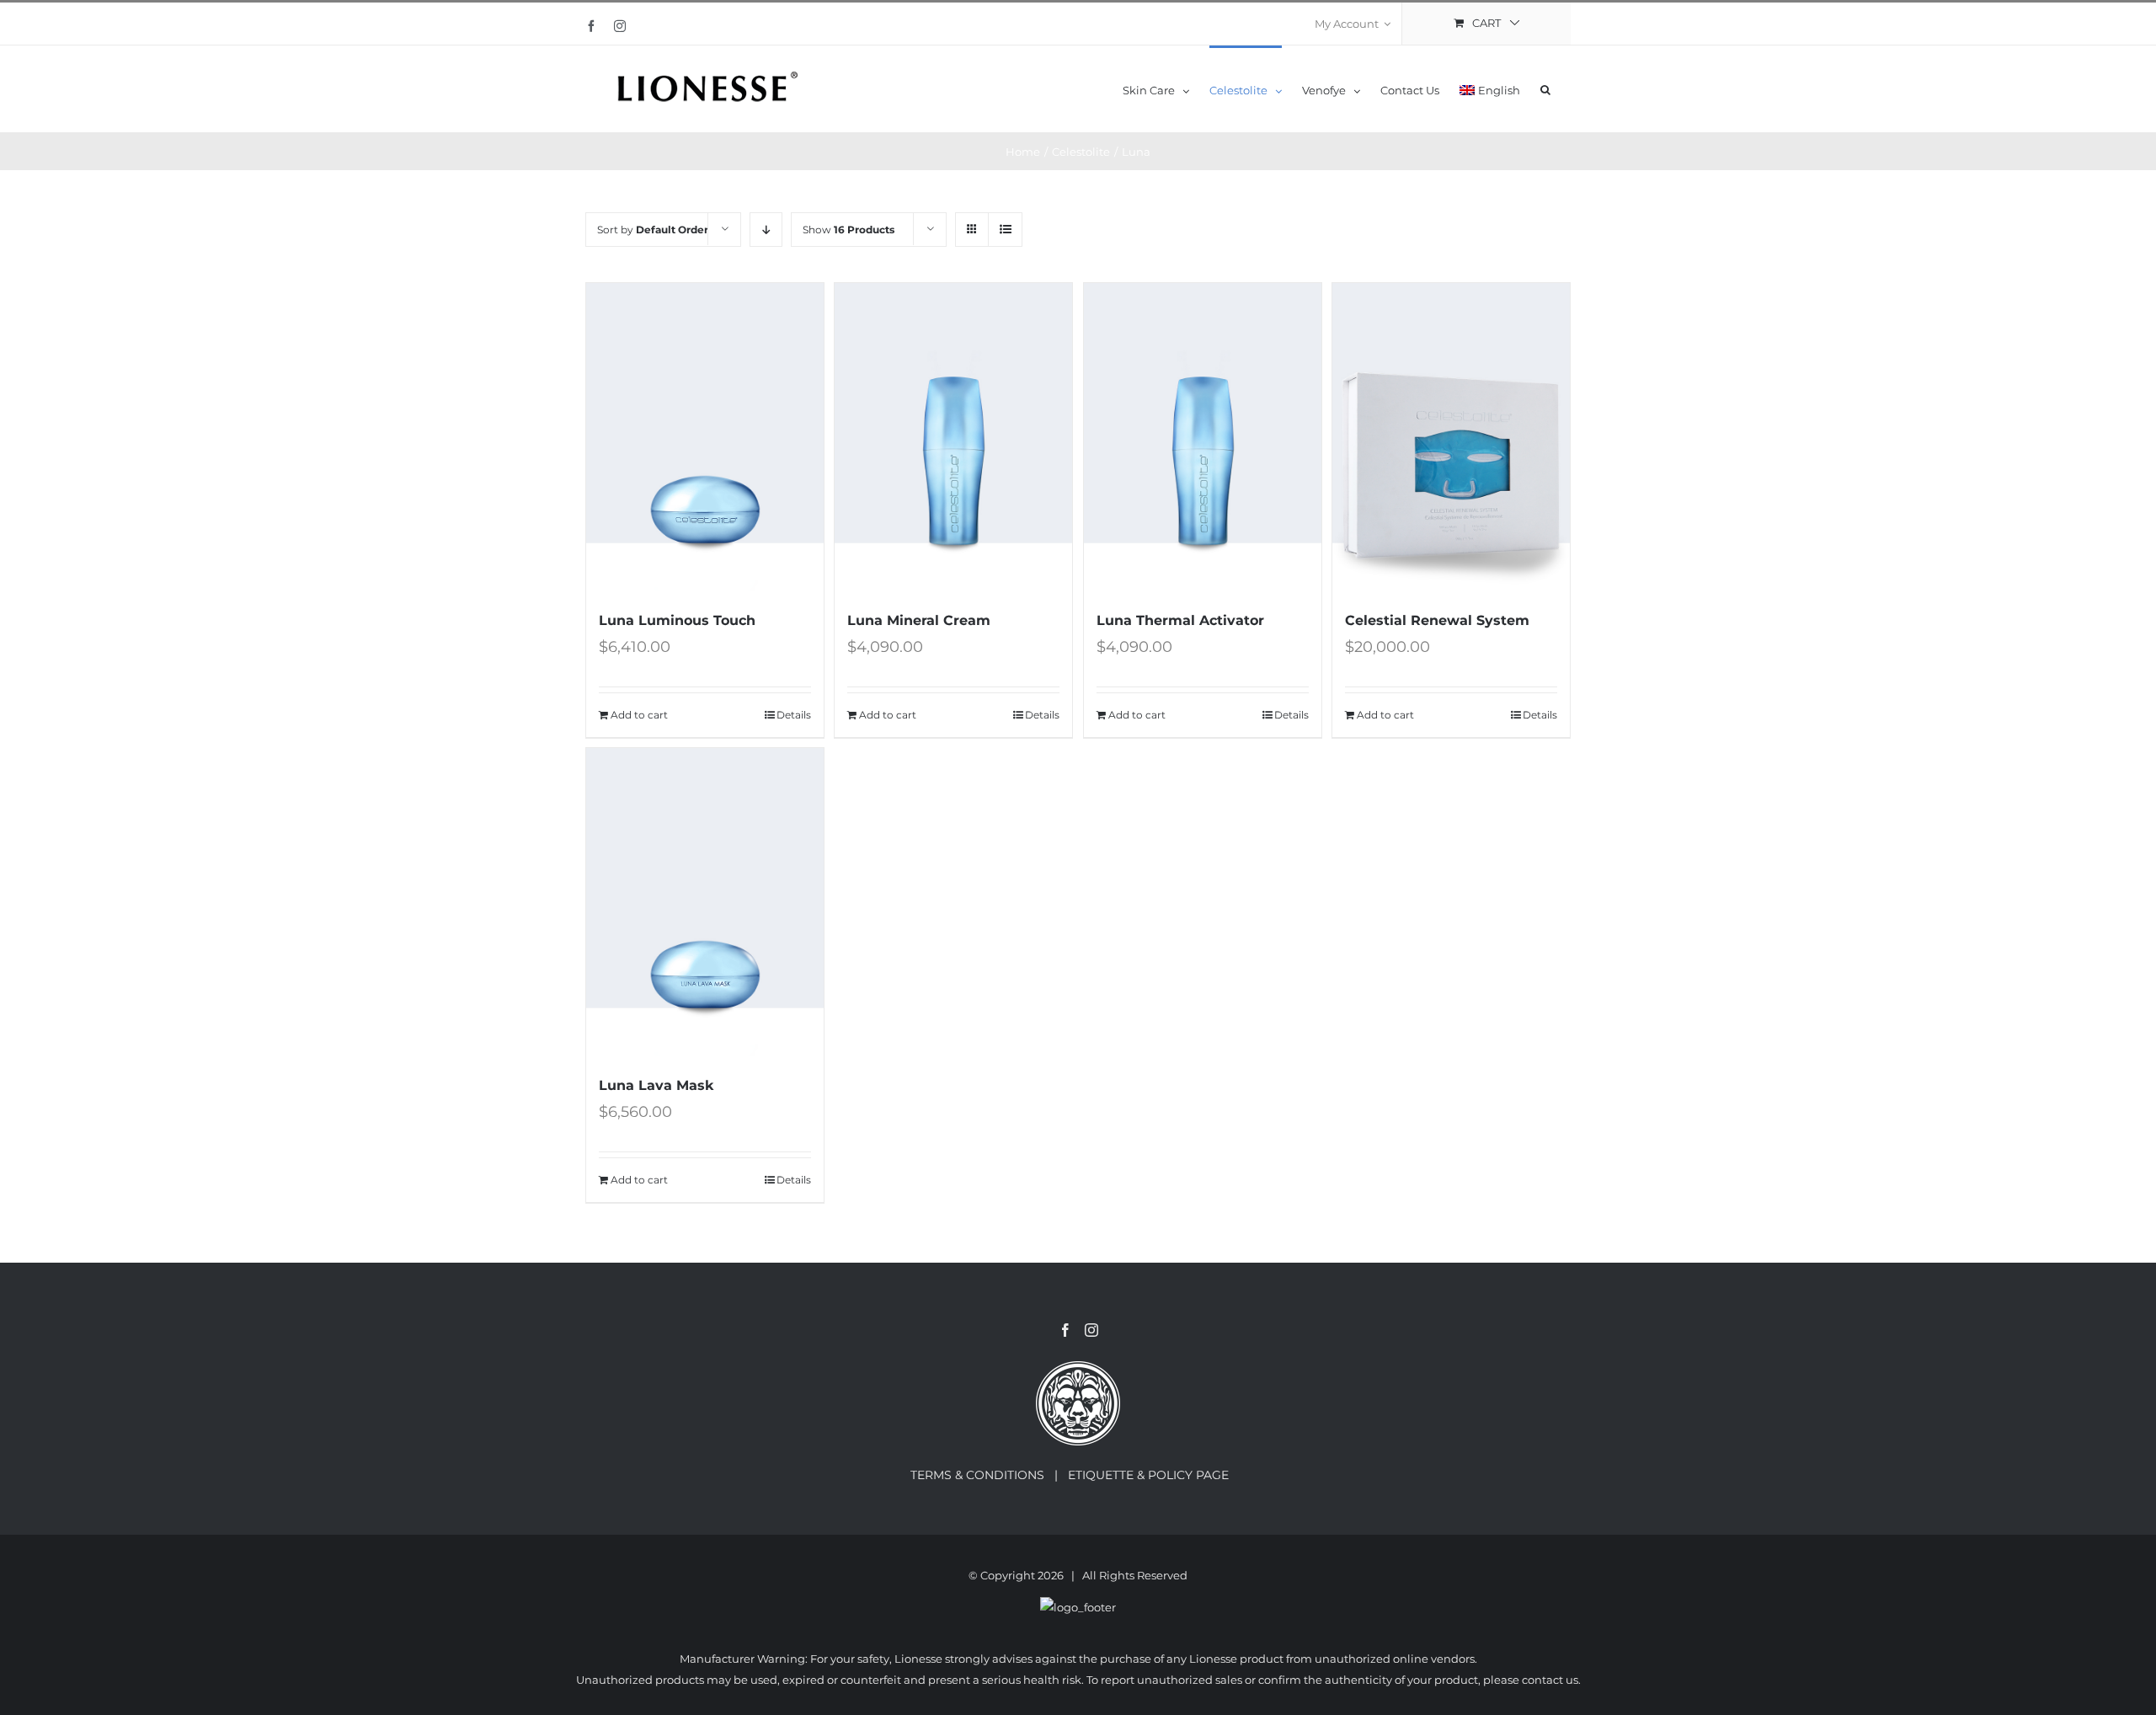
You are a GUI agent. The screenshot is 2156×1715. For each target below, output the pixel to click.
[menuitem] (1353, 24)
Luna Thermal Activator (1180, 620)
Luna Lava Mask (656, 1085)
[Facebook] (1065, 1330)
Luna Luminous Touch (677, 620)
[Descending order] (766, 230)
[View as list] (1005, 230)
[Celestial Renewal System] (1451, 437)
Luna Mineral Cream (919, 620)
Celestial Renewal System (1437, 620)
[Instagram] (1091, 1330)
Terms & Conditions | (989, 1475)
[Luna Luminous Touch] (705, 437)
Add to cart (639, 715)
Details (794, 715)
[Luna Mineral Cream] (953, 437)
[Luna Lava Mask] (705, 902)
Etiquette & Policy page (1157, 1475)
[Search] (1545, 89)
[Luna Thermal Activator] (1203, 437)
